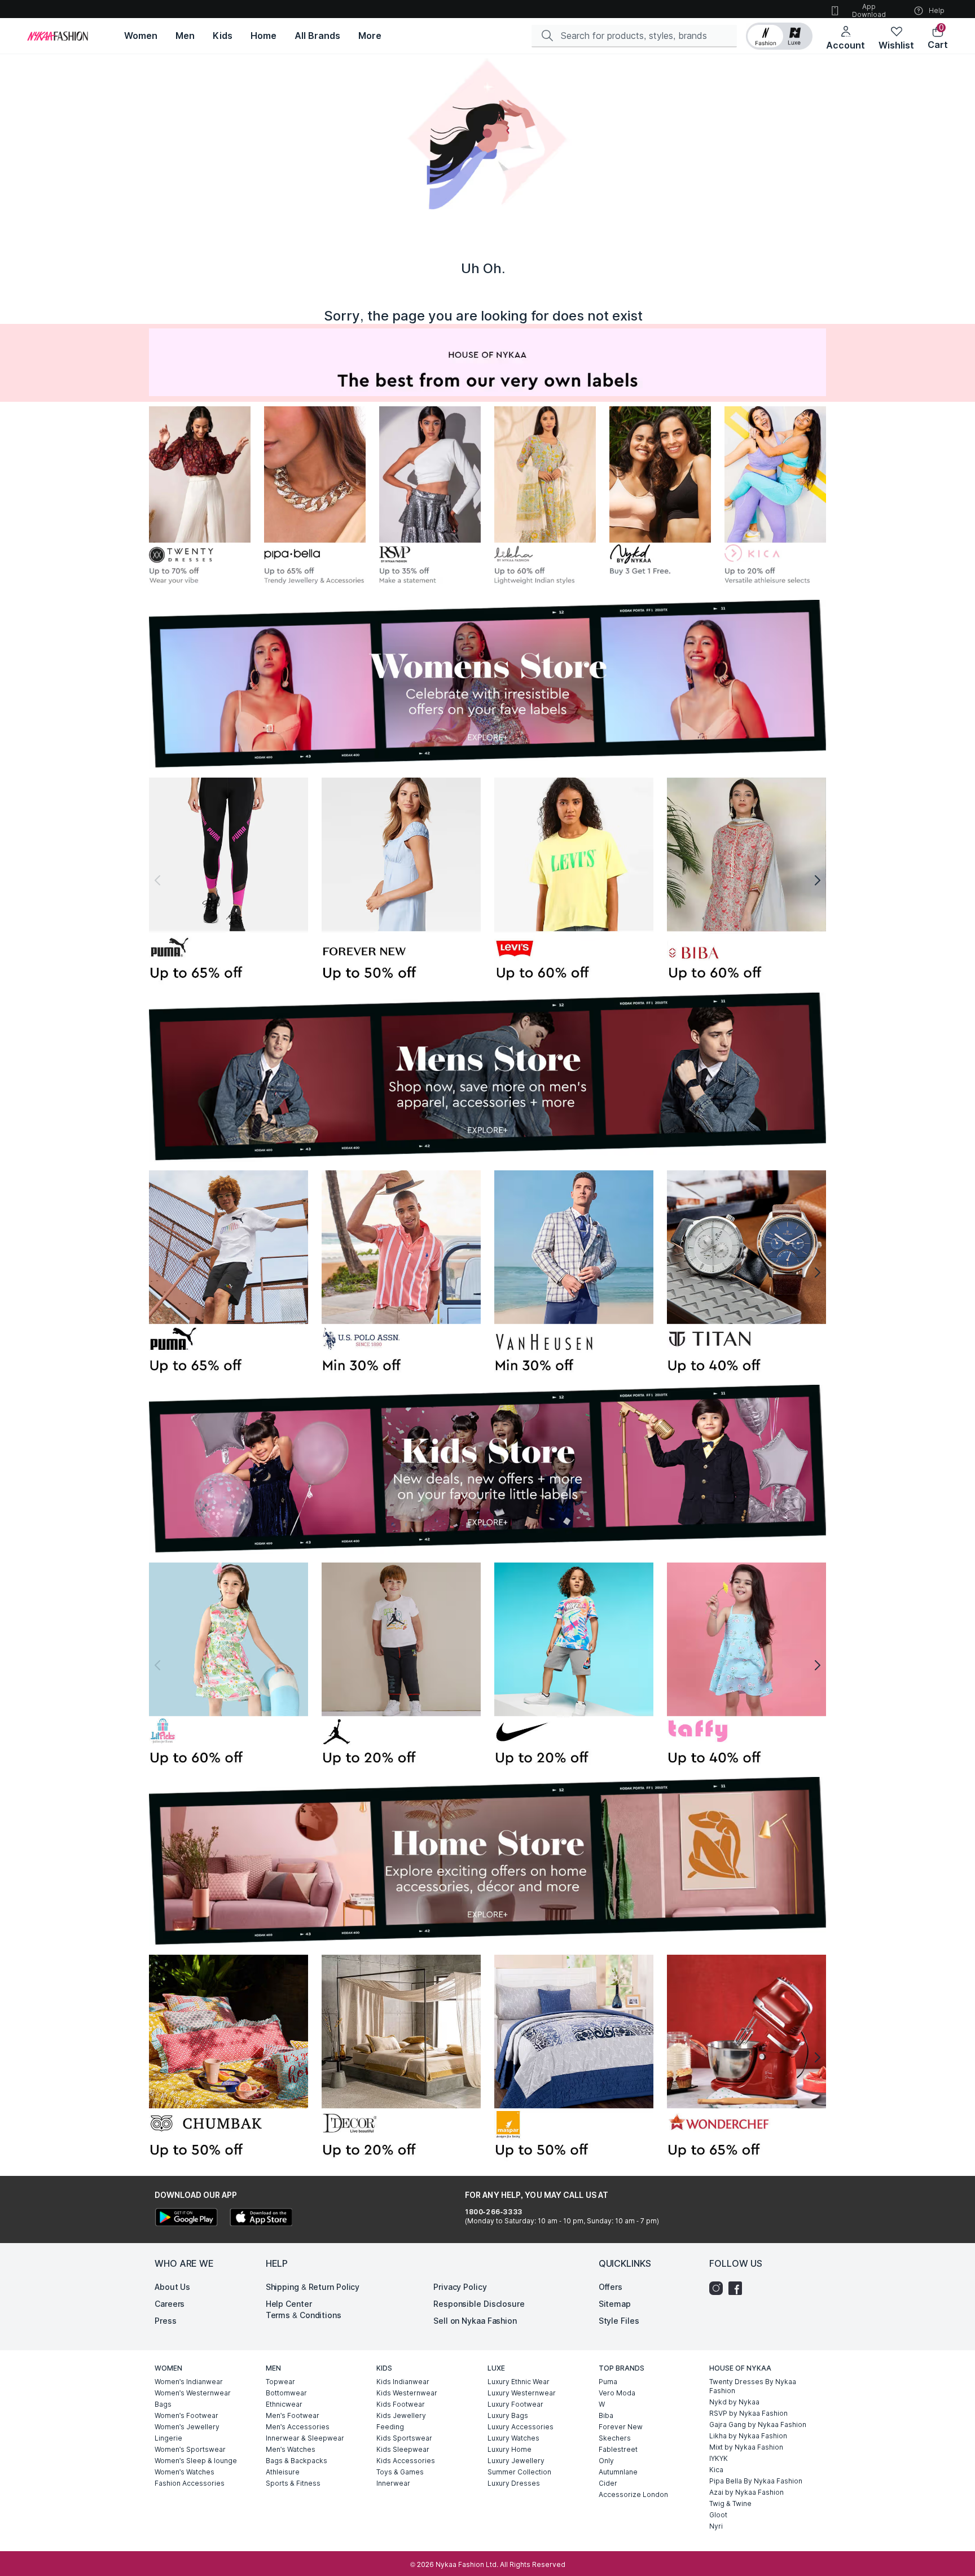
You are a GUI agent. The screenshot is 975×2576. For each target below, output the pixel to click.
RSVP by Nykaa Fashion (748, 2413)
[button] (779, 36)
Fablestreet (618, 2449)
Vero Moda (617, 2393)
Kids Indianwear (403, 2382)
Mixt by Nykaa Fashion (746, 2447)
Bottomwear (286, 2393)
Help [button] (937, 10)
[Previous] (157, 881)
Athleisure (283, 2472)
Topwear (280, 2382)
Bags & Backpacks (297, 2461)
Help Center (289, 2304)
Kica (716, 2470)
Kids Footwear (401, 2404)
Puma (608, 2382)
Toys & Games (400, 2472)
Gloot (718, 2515)
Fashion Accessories (190, 2483)
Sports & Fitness (293, 2483)
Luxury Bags (508, 2415)
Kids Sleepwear (403, 2449)
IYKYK (719, 2458)
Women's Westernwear (193, 2393)
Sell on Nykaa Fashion (475, 2321)
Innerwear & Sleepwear (305, 2438)
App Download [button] (869, 10)
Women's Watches (185, 2472)
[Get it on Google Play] (186, 2219)
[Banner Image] (200, 498)
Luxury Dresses (514, 2483)
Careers (170, 2304)
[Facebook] (738, 2288)
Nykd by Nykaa (734, 2402)
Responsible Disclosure (479, 2304)
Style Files (619, 2321)
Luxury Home (510, 2449)
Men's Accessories (298, 2427)
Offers (611, 2287)
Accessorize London (633, 2494)
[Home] (58, 36)
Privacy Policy (460, 2287)
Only (606, 2461)
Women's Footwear (186, 2415)
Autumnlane (618, 2472)
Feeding (390, 2427)
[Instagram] (719, 2288)
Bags (163, 2404)
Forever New (621, 2427)
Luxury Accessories (521, 2427)
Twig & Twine (730, 2503)
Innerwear (393, 2483)
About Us (172, 2287)
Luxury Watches (513, 2438)
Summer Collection (519, 2472)
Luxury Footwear (515, 2404)
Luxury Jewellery (516, 2461)
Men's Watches (291, 2449)
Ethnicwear (284, 2404)
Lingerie (168, 2438)
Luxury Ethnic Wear (519, 2382)
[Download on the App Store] (261, 2219)
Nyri (716, 2526)
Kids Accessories (406, 2461)
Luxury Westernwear (522, 2393)
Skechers (615, 2438)
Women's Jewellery (187, 2427)
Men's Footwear (293, 2415)
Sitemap (615, 2304)
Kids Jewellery (401, 2415)
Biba (606, 2415)
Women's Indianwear (189, 2382)
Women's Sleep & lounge (196, 2461)
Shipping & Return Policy (313, 2287)
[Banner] (229, 881)
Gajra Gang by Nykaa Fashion (758, 2424)
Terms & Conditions (304, 2315)
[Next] (818, 881)
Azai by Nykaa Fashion (746, 2492)
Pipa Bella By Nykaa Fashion (756, 2481)
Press (166, 2321)
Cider (608, 2483)
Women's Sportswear (190, 2449)
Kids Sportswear (404, 2438)
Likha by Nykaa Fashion (748, 2436)
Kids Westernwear (407, 2393)
